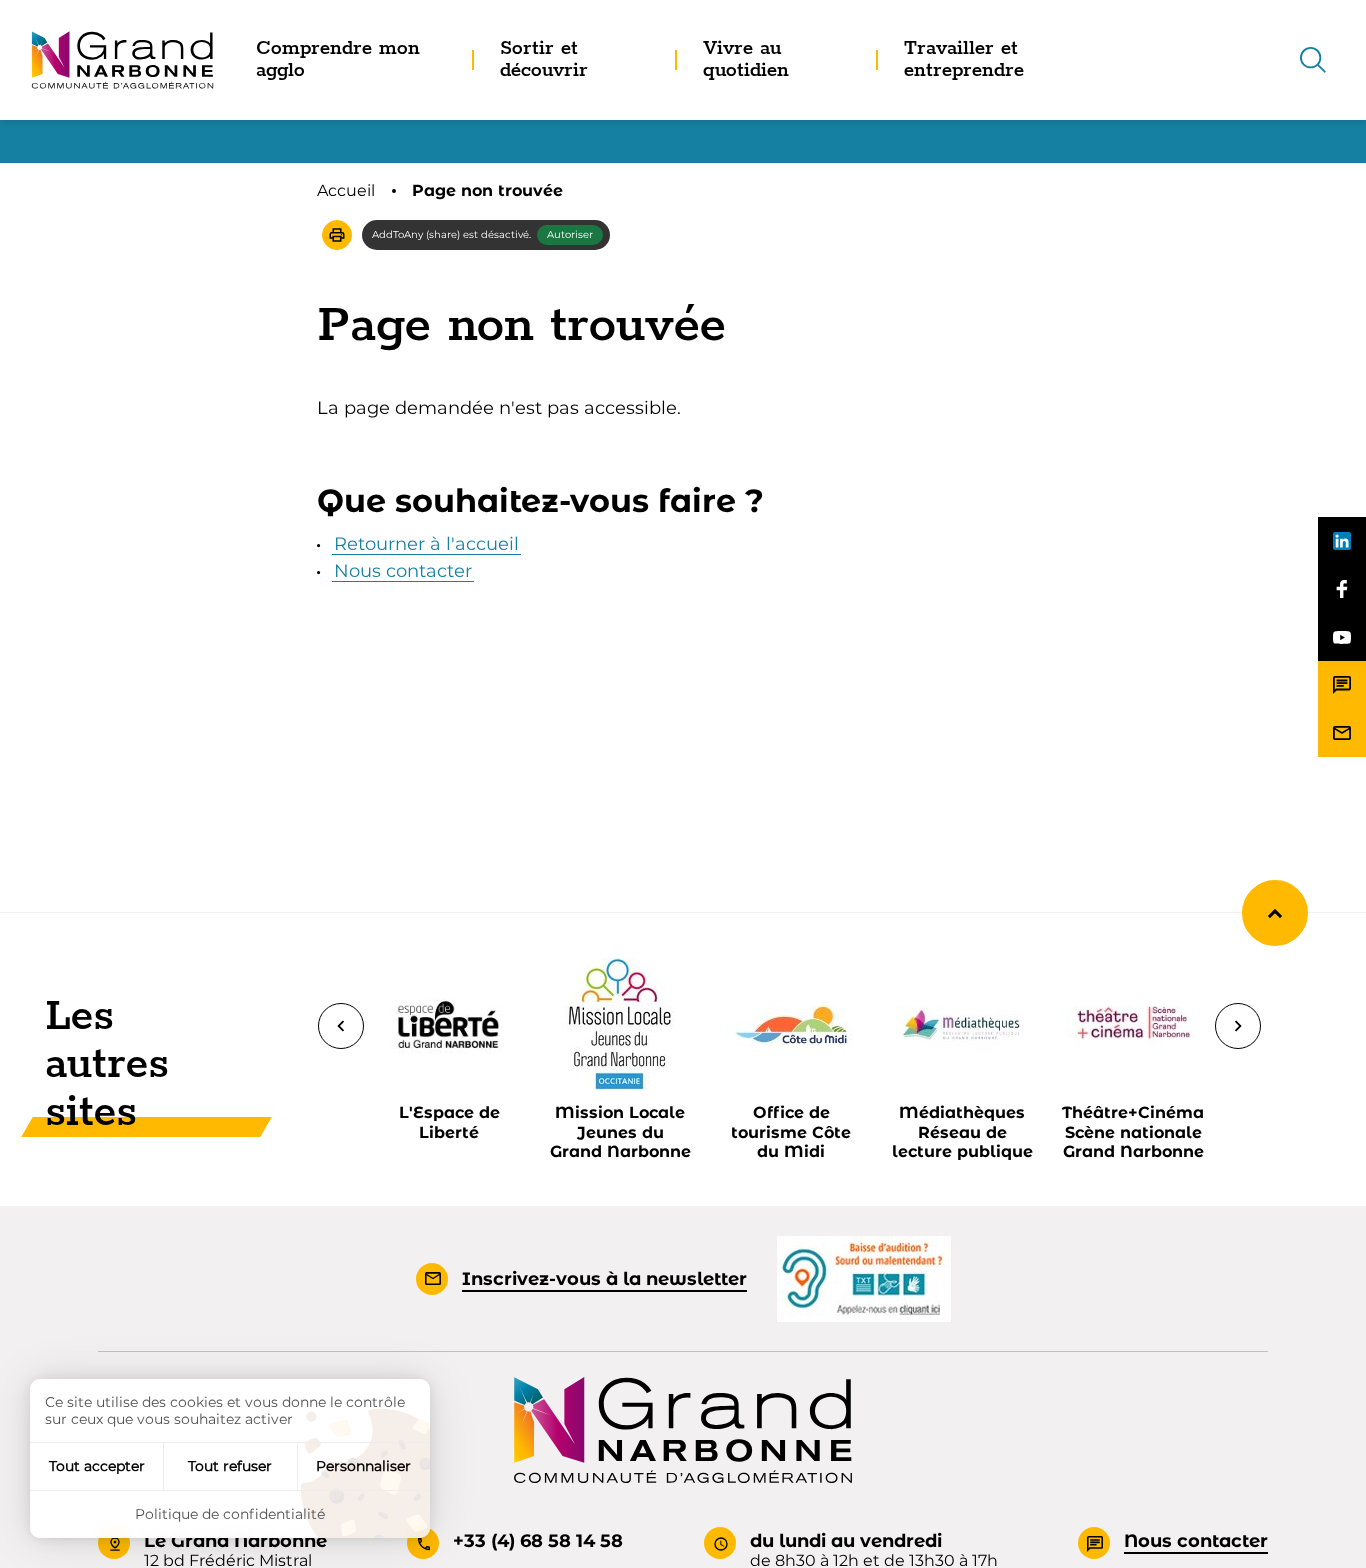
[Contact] (1342, 685)
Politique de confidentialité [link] (230, 1514)
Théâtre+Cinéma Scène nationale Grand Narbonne (1133, 1131)
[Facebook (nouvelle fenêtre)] (1342, 589)
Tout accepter (97, 1466)
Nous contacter (403, 571)
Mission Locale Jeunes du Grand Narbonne (620, 1131)
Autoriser (570, 234)
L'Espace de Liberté (449, 1122)
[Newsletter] (1342, 733)
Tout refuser (230, 1466)
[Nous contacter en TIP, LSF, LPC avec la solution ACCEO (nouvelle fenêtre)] (864, 1278)
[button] (337, 235)
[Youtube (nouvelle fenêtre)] (1342, 637)
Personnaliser (363, 1466)
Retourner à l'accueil (426, 544)
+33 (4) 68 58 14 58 (538, 1541)
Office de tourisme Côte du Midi (791, 1131)
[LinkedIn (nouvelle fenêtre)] (1342, 541)
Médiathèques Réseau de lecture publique (962, 1131)
